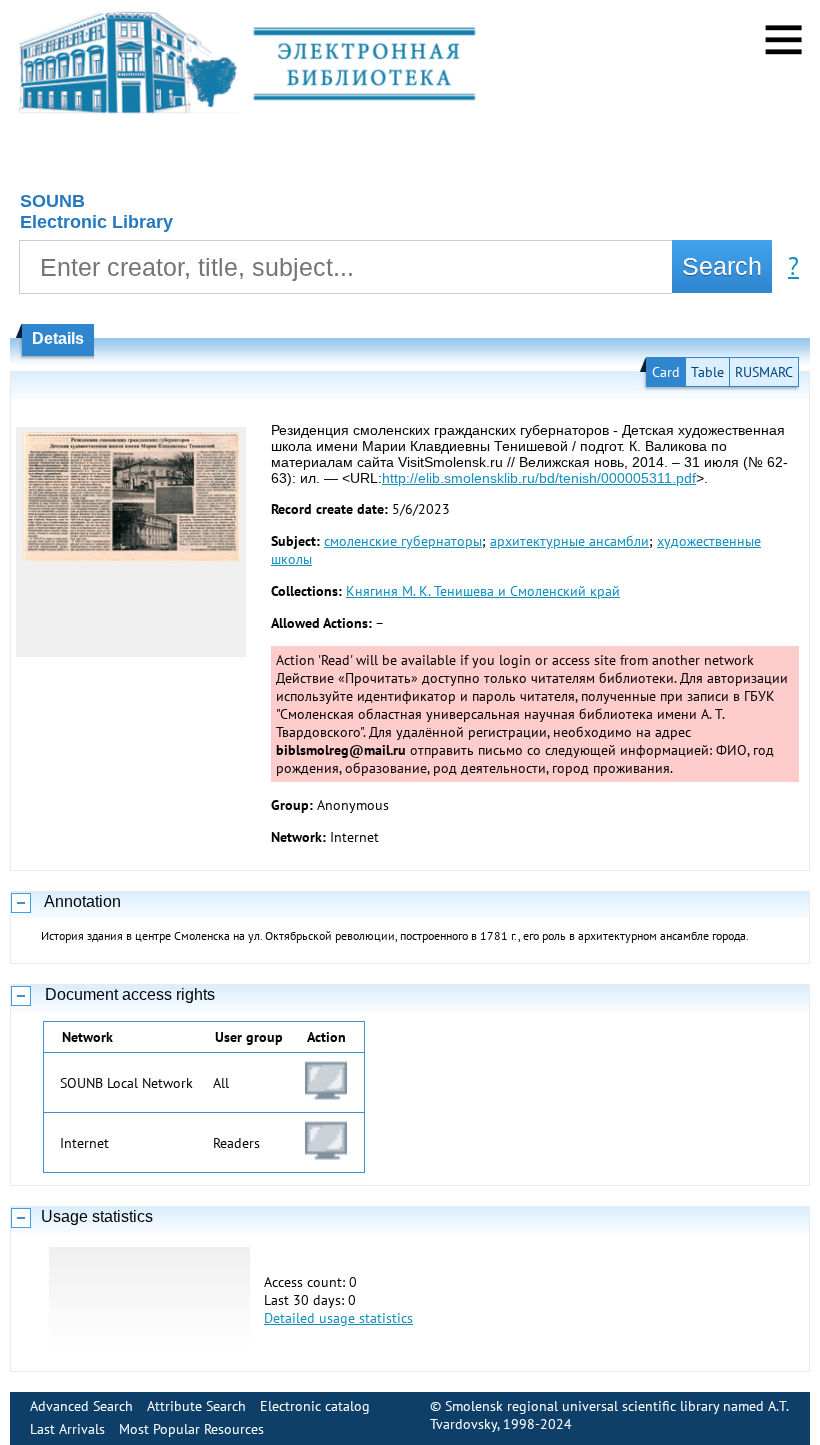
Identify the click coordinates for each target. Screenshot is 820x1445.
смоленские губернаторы (403, 541)
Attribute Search (196, 1406)
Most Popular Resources (191, 1429)
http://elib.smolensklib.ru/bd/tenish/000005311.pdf (539, 478)
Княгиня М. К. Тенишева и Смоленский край (483, 591)
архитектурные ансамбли (569, 541)
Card (666, 372)
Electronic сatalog (315, 1406)
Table (707, 372)
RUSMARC (764, 372)
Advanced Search (81, 1406)
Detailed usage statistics (338, 1318)
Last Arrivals (67, 1429)
